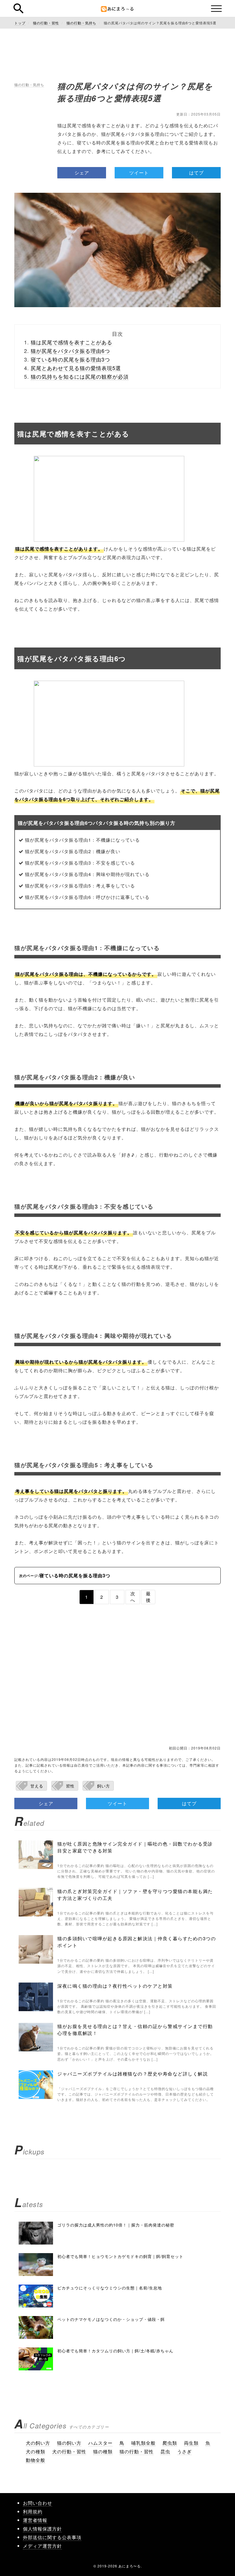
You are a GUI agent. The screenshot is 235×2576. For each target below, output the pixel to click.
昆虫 (165, 2451)
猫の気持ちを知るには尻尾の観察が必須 (80, 376)
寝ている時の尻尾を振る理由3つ (70, 359)
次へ (133, 1597)
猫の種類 (103, 2451)
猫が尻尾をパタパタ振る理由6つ (70, 351)
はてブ (196, 173)
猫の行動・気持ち (29, 85)
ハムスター (100, 2443)
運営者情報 (35, 2520)
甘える (37, 1786)
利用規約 (33, 2512)
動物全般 (36, 2460)
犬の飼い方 (38, 2443)
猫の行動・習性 (137, 2451)
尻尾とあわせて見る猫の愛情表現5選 (76, 368)
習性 (70, 1786)
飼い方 (104, 1786)
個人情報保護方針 (42, 2529)
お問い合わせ (38, 2503)
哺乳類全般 (143, 2443)
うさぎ (184, 2451)
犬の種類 (36, 2451)
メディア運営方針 (42, 2546)
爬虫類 (170, 2443)
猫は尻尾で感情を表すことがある (72, 342)
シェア (82, 173)
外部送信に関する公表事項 (52, 2537)
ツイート (139, 173)
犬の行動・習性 (69, 2451)
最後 (148, 1597)
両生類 (191, 2443)
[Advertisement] (117, 1679)
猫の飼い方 (69, 2443)
